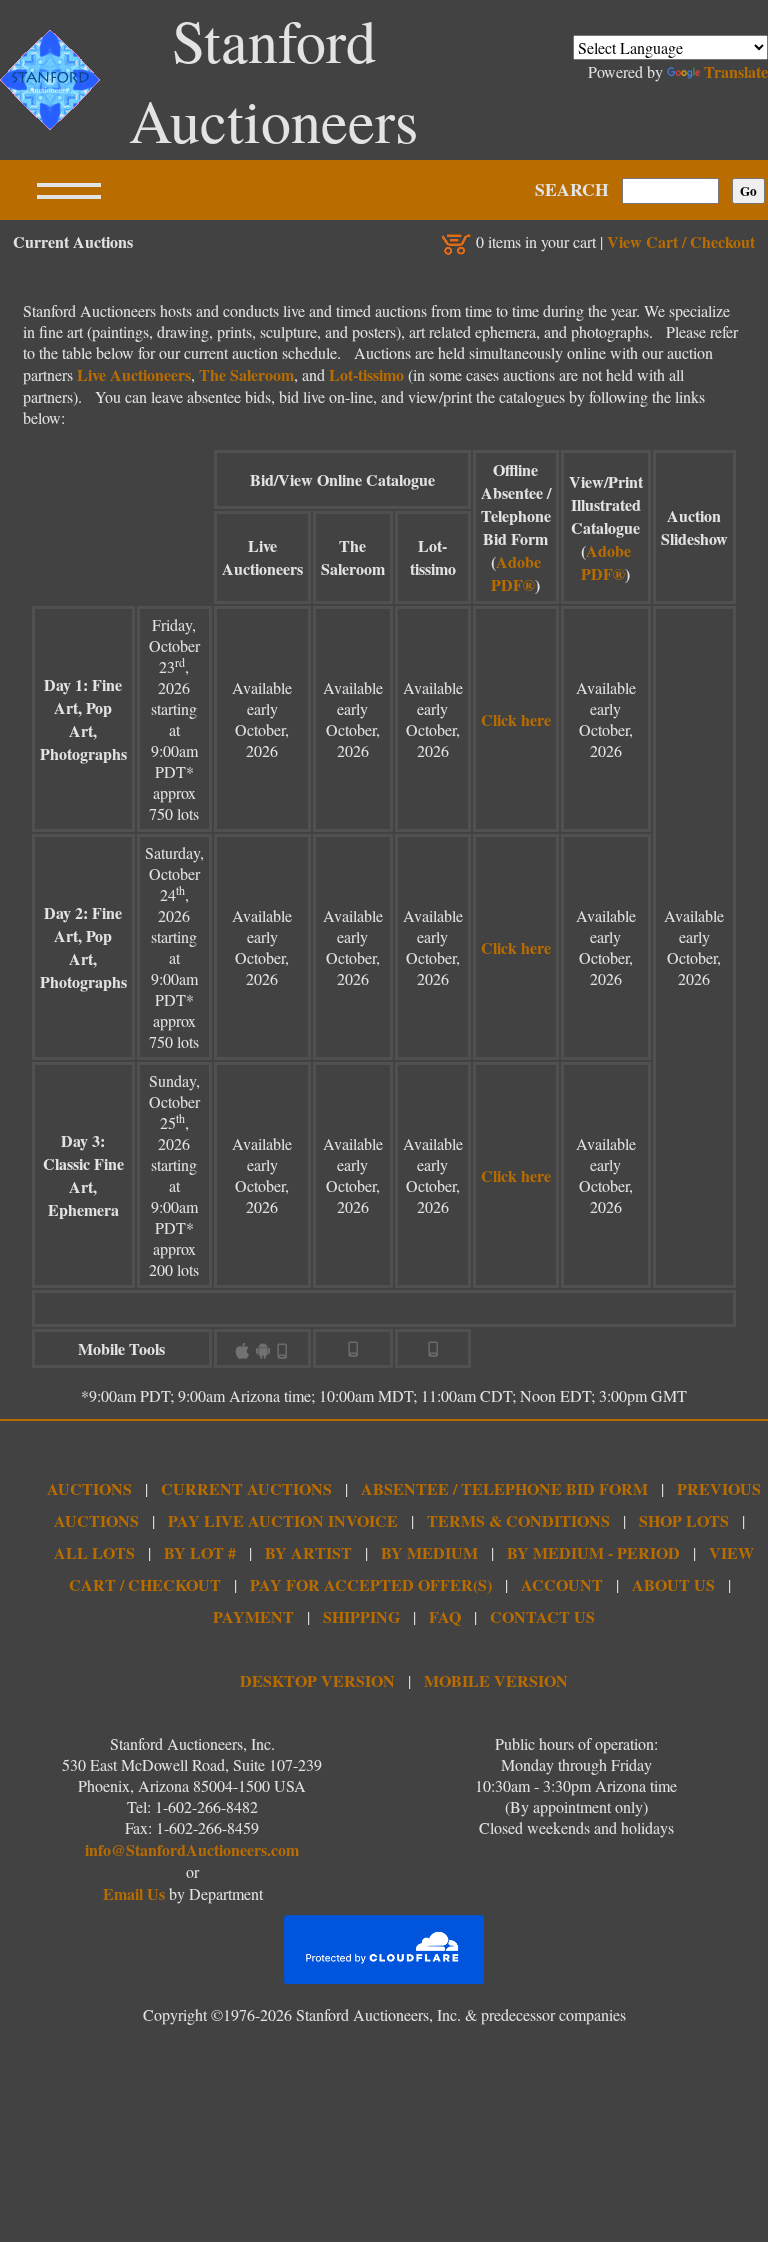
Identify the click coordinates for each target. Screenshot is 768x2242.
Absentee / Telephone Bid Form (504, 1488)
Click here (516, 719)
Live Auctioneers (134, 374)
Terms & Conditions (518, 1520)
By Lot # (200, 1552)
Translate (736, 71)
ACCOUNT (562, 1584)
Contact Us (542, 1616)
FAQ (445, 1616)
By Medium (429, 1552)
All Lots (94, 1552)
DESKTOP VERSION (317, 1680)
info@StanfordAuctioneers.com (192, 1849)
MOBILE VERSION (496, 1680)
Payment (253, 1616)
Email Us (134, 1893)
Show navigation (69, 190)
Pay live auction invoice (283, 1520)
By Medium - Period (593, 1552)
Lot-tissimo (366, 374)
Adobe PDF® (516, 573)
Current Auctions (246, 1488)
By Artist (308, 1552)
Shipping (361, 1616)
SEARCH (572, 189)
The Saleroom (246, 374)
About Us (673, 1584)
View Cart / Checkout (681, 241)
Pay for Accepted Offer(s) (371, 1584)
